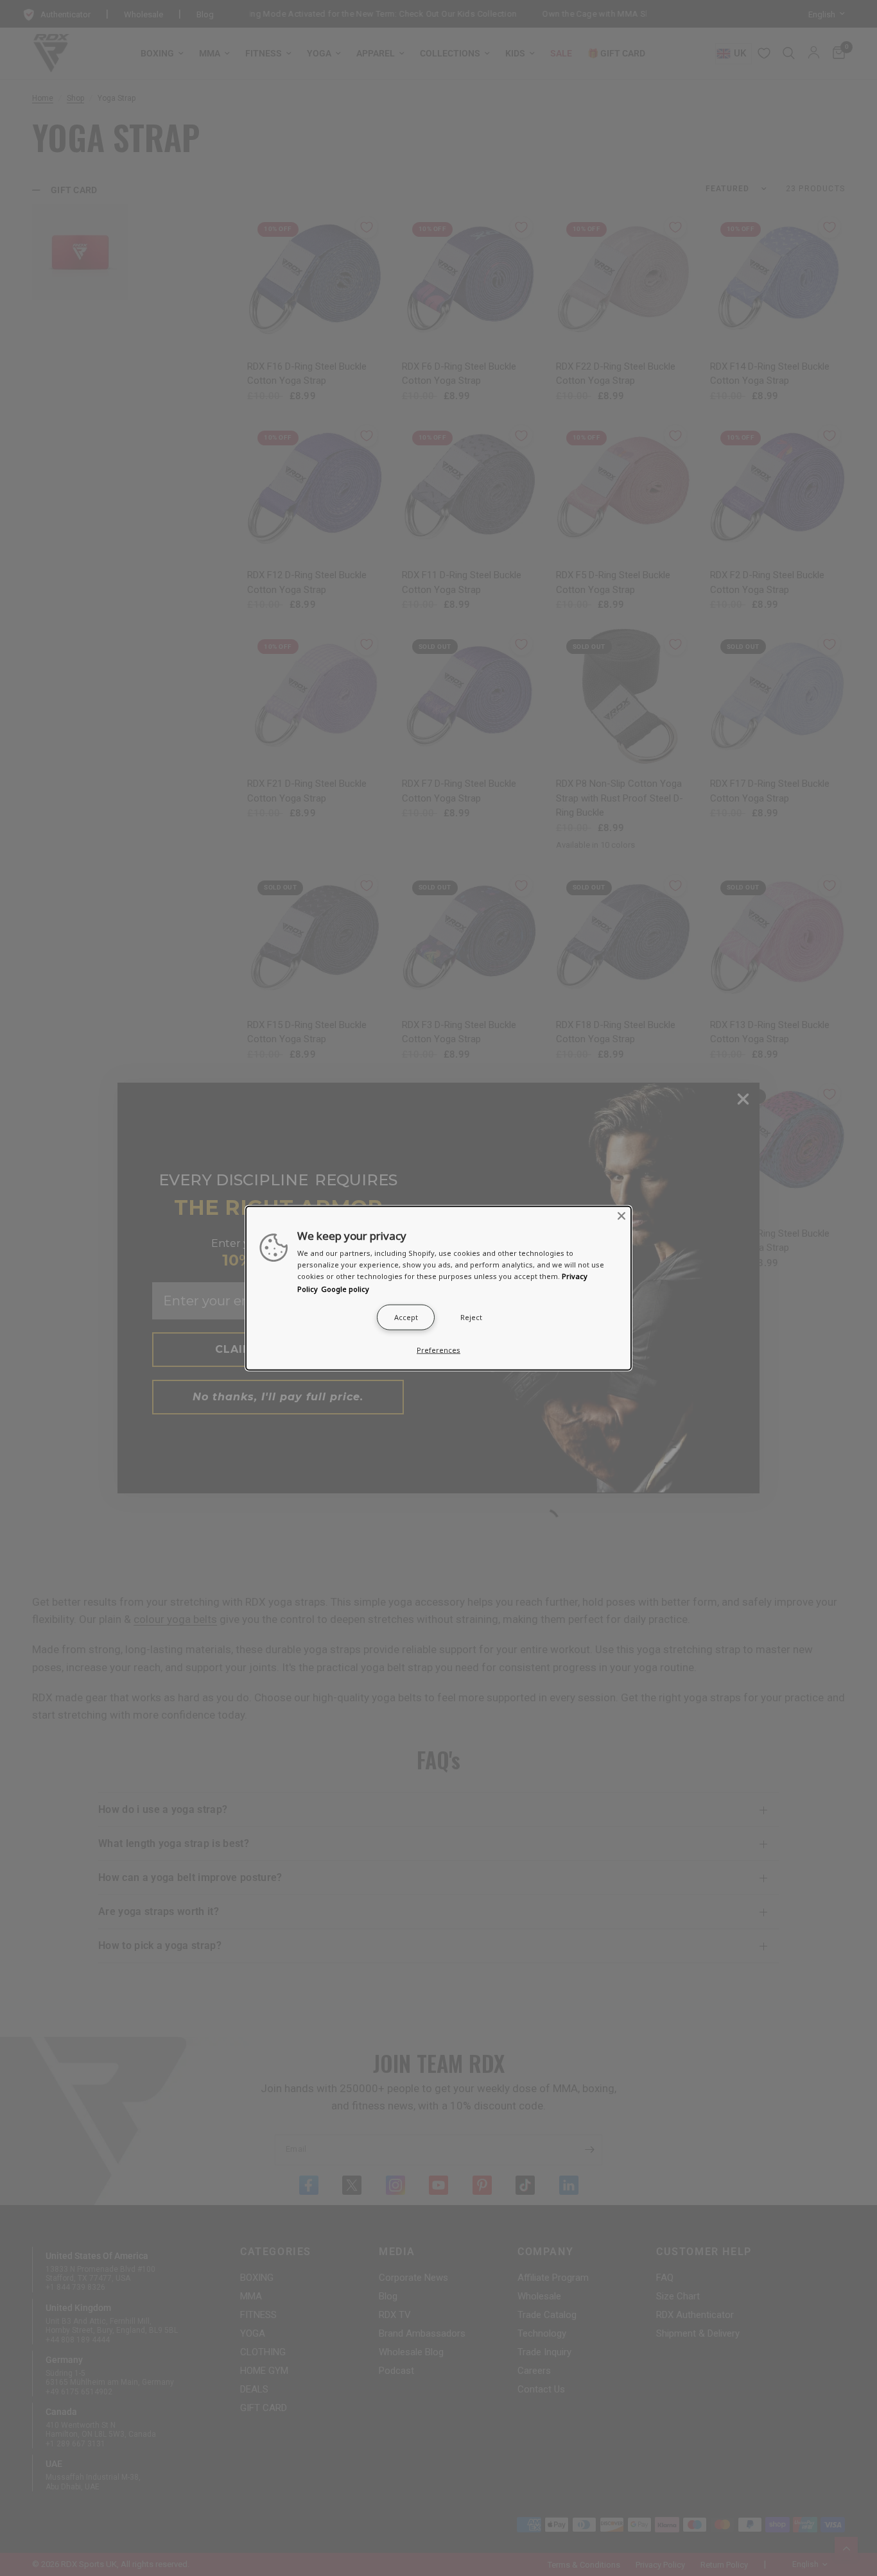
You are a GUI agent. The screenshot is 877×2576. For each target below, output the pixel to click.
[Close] (621, 1216)
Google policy (345, 1288)
